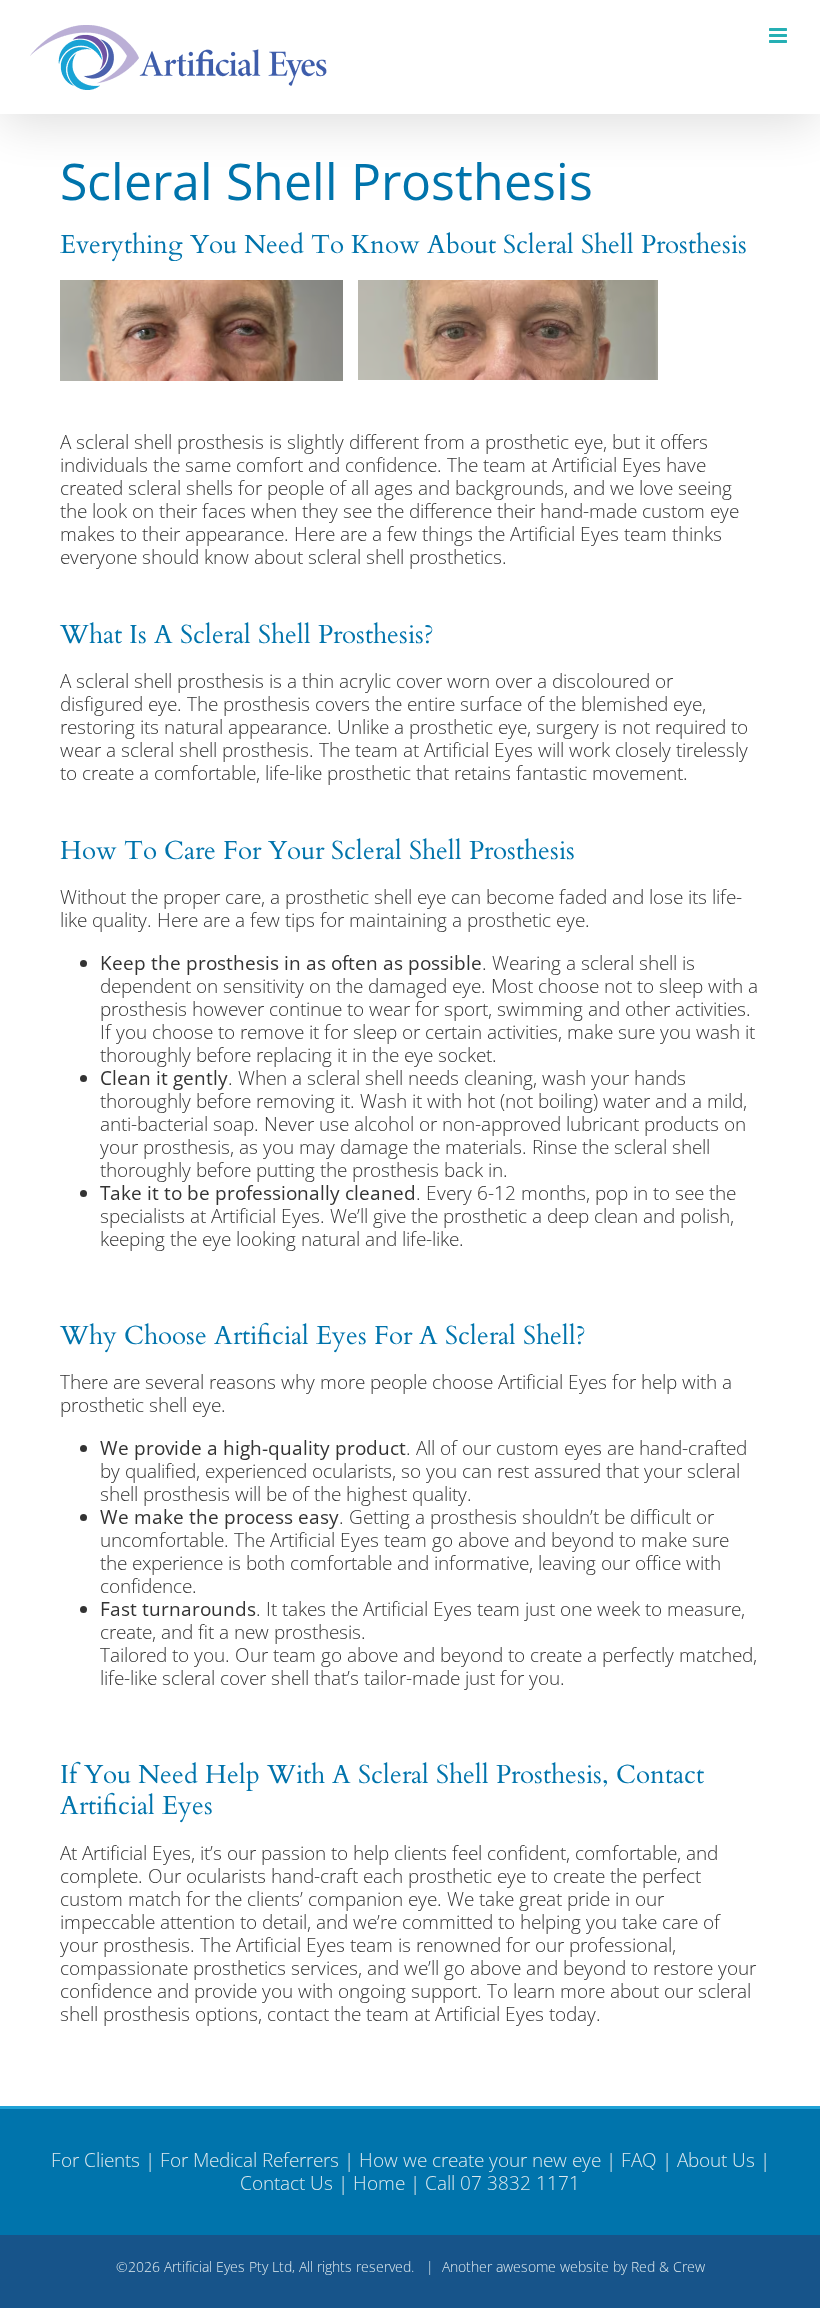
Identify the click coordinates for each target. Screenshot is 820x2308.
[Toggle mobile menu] (779, 35)
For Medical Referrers (249, 2160)
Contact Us (286, 2183)
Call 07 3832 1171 (502, 2183)
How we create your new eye (480, 2160)
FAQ (639, 2160)
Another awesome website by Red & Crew (573, 2266)
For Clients (95, 2160)
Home (379, 2183)
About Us (716, 2160)
